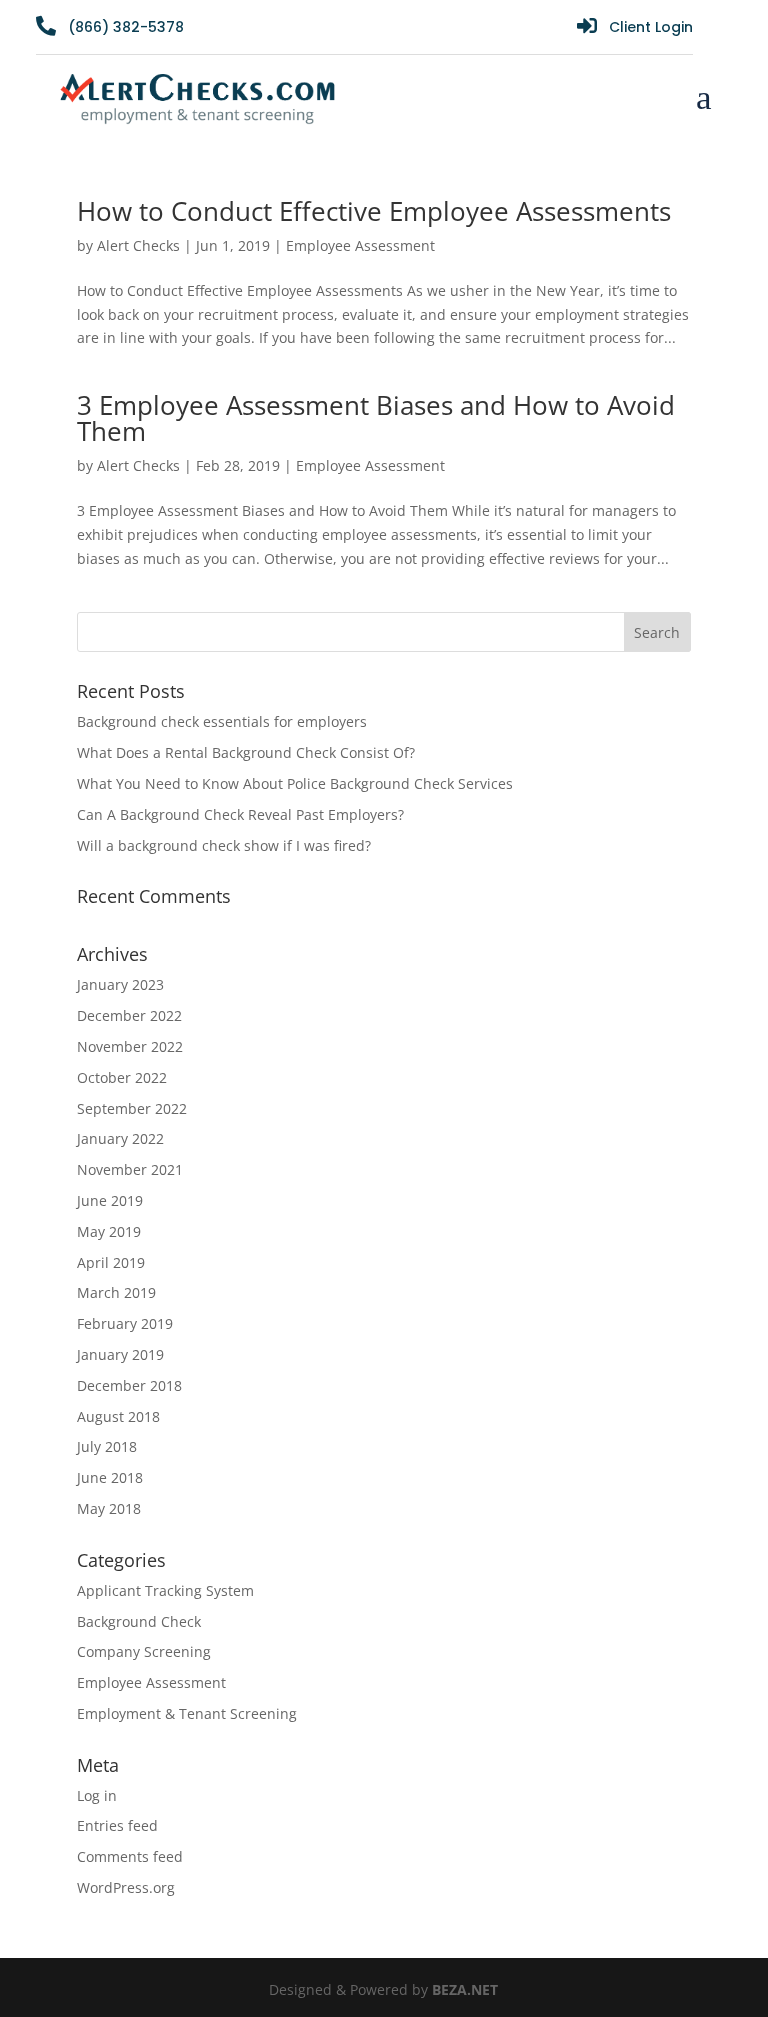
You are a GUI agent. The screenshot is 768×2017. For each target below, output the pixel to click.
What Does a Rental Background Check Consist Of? (246, 752)
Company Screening (144, 1651)
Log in (97, 1795)
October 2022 (122, 1077)
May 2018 (109, 1508)
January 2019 (120, 1354)
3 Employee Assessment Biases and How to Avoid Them (376, 418)
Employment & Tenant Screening (187, 1713)
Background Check (139, 1621)
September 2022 (132, 1108)
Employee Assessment (360, 245)
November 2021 (130, 1169)
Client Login (651, 27)
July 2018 (107, 1446)
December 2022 (129, 1015)
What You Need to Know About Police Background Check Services (295, 783)
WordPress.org (126, 1887)
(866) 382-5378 (126, 27)
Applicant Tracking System (165, 1590)
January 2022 (120, 1138)
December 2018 (129, 1385)
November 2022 (130, 1046)
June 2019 (110, 1200)
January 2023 (120, 984)
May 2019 (109, 1231)
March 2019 (116, 1292)
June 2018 (110, 1477)
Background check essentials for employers (222, 721)
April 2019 (111, 1262)
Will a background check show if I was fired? (226, 845)
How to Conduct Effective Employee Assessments (374, 211)
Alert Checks (138, 245)
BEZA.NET (465, 1989)
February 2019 (125, 1323)
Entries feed (117, 1825)
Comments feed (130, 1856)
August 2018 (118, 1416)
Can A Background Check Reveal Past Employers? (240, 814)
